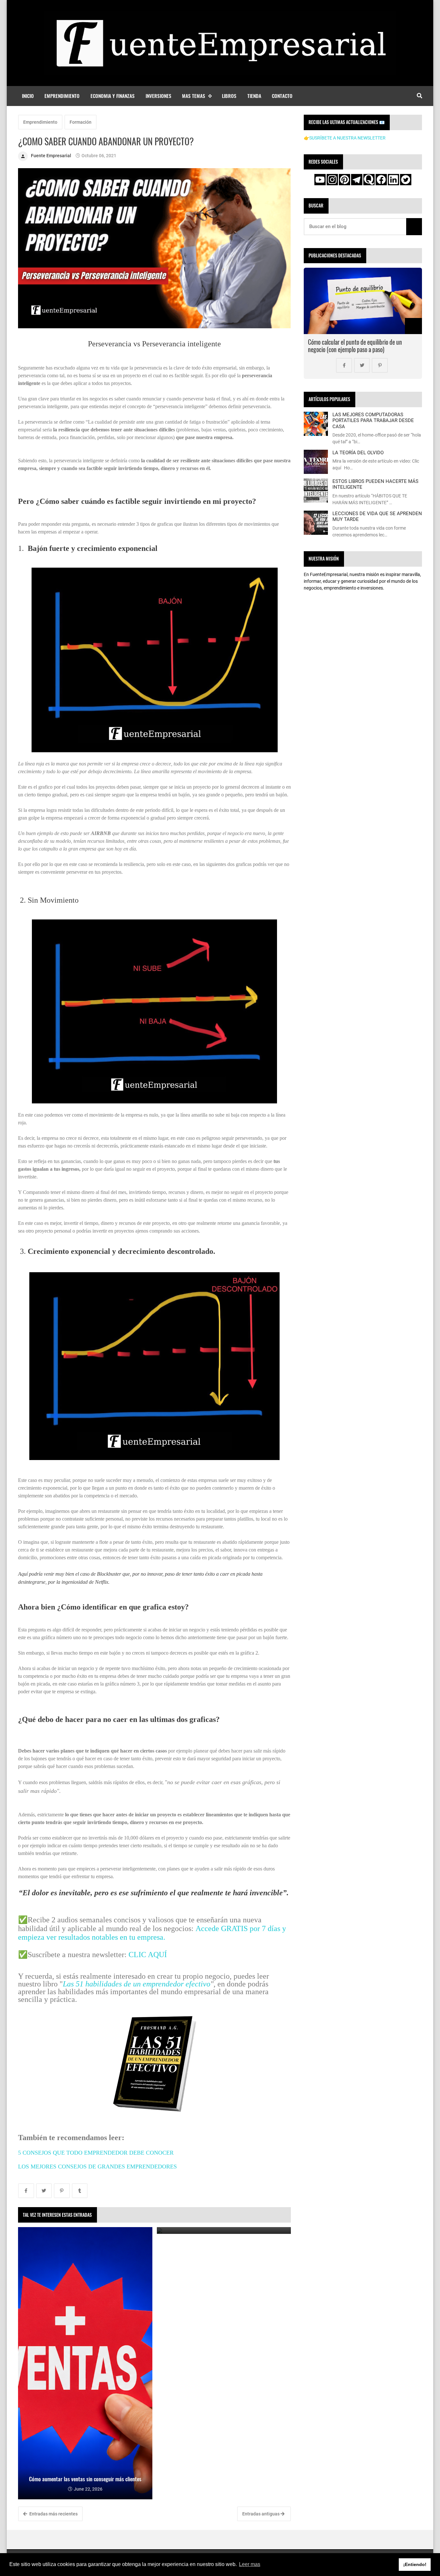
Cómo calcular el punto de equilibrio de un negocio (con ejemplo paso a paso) (355, 346)
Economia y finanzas (113, 96)
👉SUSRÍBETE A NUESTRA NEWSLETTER (345, 138)
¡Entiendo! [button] (415, 2564)
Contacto (282, 96)
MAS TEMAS (194, 96)
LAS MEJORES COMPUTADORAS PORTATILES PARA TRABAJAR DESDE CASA (373, 421)
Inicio (28, 96)
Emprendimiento (62, 96)
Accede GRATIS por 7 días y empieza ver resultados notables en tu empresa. (152, 1933)
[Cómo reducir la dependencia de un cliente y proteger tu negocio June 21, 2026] (224, 2230)
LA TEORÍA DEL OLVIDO (358, 453)
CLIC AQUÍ (148, 1955)
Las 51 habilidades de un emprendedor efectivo (137, 1984)
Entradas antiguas (261, 2514)
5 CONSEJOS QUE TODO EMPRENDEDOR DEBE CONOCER (96, 2153)
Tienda (254, 96)
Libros (229, 96)
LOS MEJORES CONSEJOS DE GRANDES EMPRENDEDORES (98, 2167)
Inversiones (158, 96)
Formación (81, 122)
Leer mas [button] (250, 2564)
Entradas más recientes (53, 2514)
